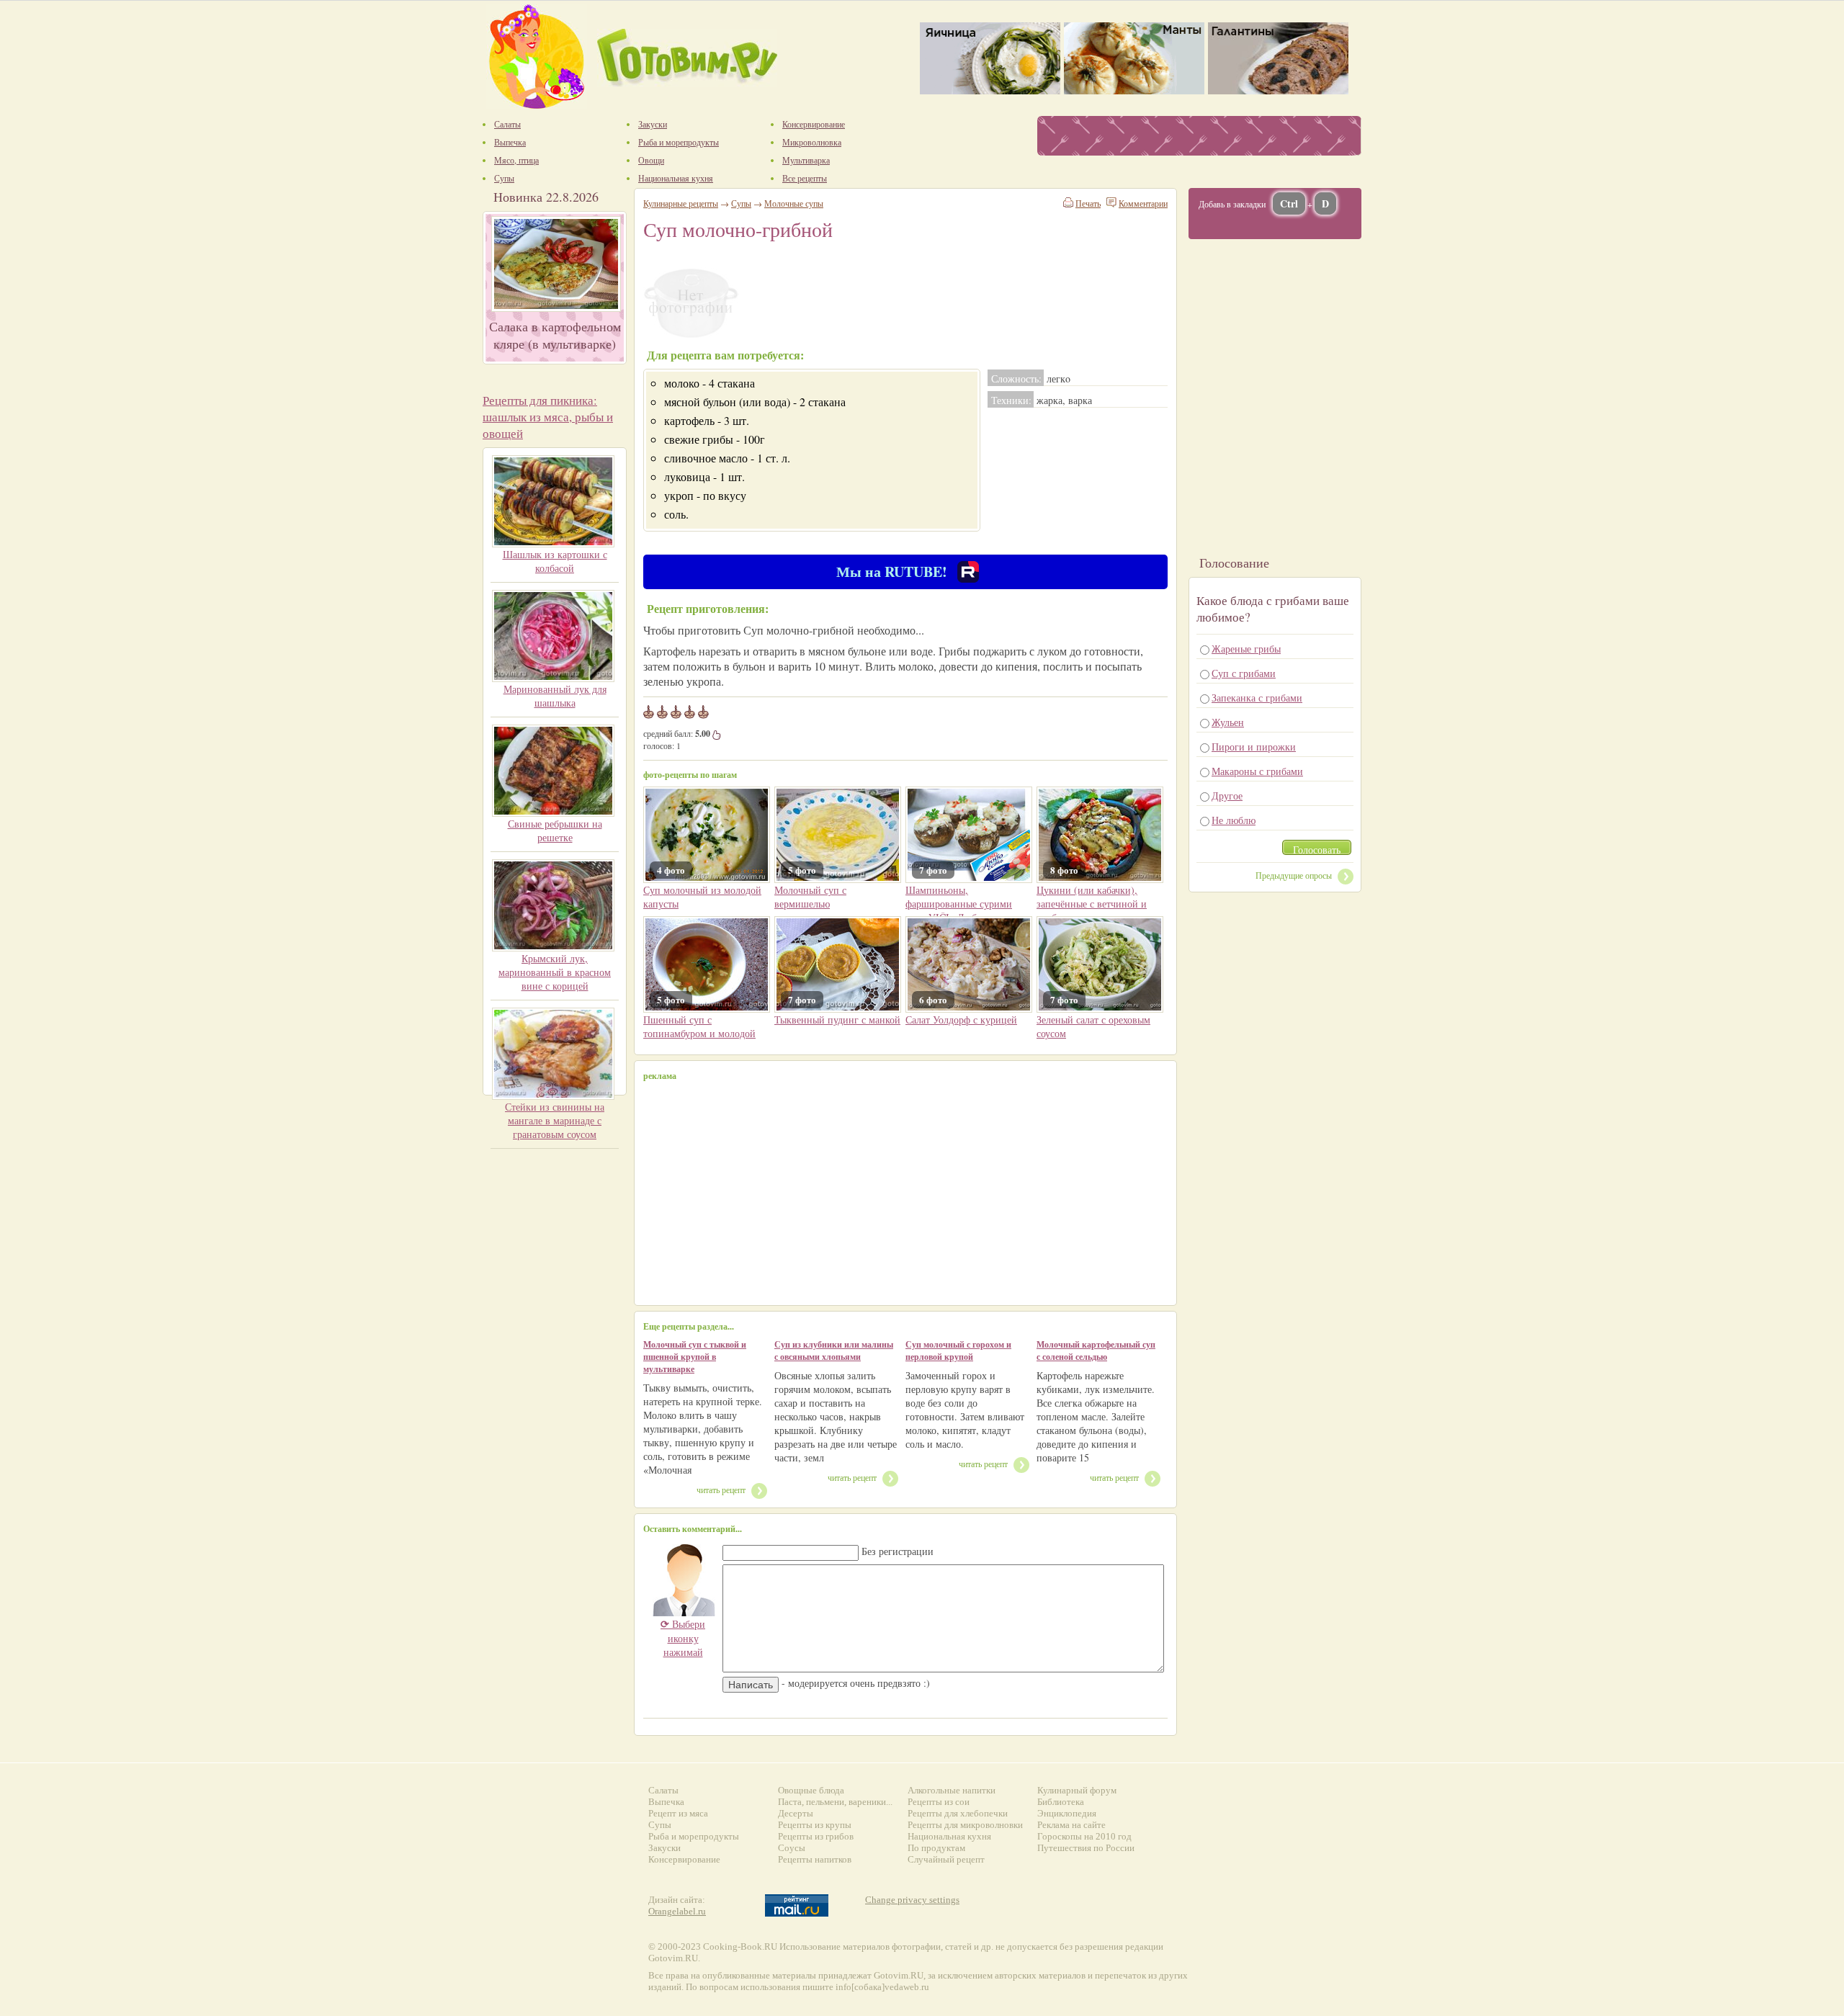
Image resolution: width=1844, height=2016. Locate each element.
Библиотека (1061, 1802)
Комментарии (1143, 203)
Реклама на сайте (1071, 1825)
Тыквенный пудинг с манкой (837, 1020)
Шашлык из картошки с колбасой (555, 561)
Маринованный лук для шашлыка (555, 696)
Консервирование (684, 1859)
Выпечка (666, 1802)
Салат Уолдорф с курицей (961, 1020)
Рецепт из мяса (678, 1813)
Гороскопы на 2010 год (1084, 1836)
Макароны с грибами (1257, 771)
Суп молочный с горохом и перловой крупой (958, 1350)
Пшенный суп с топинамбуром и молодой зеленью (699, 1033)
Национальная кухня (949, 1836)
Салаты (663, 1790)
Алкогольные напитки (952, 1790)
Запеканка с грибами (1257, 698)
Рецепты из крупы (815, 1825)
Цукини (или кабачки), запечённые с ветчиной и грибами (1092, 904)
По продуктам (936, 1848)
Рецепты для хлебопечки (958, 1813)
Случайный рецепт (946, 1859)
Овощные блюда (811, 1790)
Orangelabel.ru (677, 1911)
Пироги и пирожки (1254, 747)
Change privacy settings (912, 1900)
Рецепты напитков (815, 1859)
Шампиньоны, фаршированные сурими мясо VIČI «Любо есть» (959, 904)
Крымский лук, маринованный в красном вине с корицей (555, 972)
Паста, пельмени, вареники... (835, 1802)
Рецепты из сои (939, 1802)
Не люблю (1234, 820)
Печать (1088, 203)
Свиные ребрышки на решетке (555, 830)
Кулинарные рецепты (681, 203)
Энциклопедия (1067, 1813)
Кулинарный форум (1077, 1790)
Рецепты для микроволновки (965, 1825)
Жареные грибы (1246, 649)
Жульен (1228, 722)
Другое (1227, 796)
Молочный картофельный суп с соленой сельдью (1096, 1350)
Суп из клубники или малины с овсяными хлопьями (834, 1350)
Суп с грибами (1244, 673)
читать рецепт (721, 1489)
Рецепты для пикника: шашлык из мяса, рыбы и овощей (548, 417)
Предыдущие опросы (1294, 875)
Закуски (664, 1848)
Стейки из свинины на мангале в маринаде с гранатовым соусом (555, 1120)
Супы (741, 203)
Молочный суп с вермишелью (810, 897)
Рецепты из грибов (816, 1836)
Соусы (792, 1848)
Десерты (796, 1813)
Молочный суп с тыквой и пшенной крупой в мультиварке (695, 1357)
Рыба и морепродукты (694, 1836)
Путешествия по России (1086, 1848)
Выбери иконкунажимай (683, 1638)
